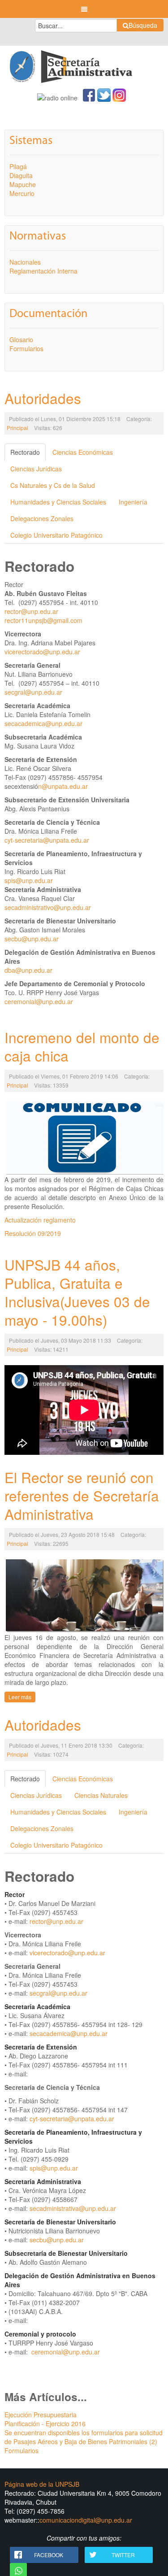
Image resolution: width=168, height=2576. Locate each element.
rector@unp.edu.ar (31, 611)
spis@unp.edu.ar (29, 880)
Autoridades (43, 398)
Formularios (22, 2450)
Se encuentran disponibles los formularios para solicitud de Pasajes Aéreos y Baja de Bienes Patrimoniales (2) (84, 2437)
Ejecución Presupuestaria (41, 2415)
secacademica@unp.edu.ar (43, 723)
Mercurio (22, 193)
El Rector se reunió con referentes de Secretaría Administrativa (82, 1495)
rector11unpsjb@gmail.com (43, 620)
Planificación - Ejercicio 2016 (45, 2424)
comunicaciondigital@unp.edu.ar (86, 2520)
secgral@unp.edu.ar (33, 692)
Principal (17, 428)
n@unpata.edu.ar (63, 786)
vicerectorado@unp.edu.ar (42, 652)
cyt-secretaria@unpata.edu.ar (47, 840)
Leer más (20, 1697)
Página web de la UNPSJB (42, 2484)
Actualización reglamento (40, 1220)
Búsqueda (143, 25)
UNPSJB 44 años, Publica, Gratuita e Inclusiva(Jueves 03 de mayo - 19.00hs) (77, 1292)
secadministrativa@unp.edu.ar (73, 2208)
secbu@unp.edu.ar (32, 939)
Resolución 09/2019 (33, 1233)
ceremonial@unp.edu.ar (39, 1001)
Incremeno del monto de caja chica (82, 1046)
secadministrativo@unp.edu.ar (48, 907)
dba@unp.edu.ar (28, 970)
